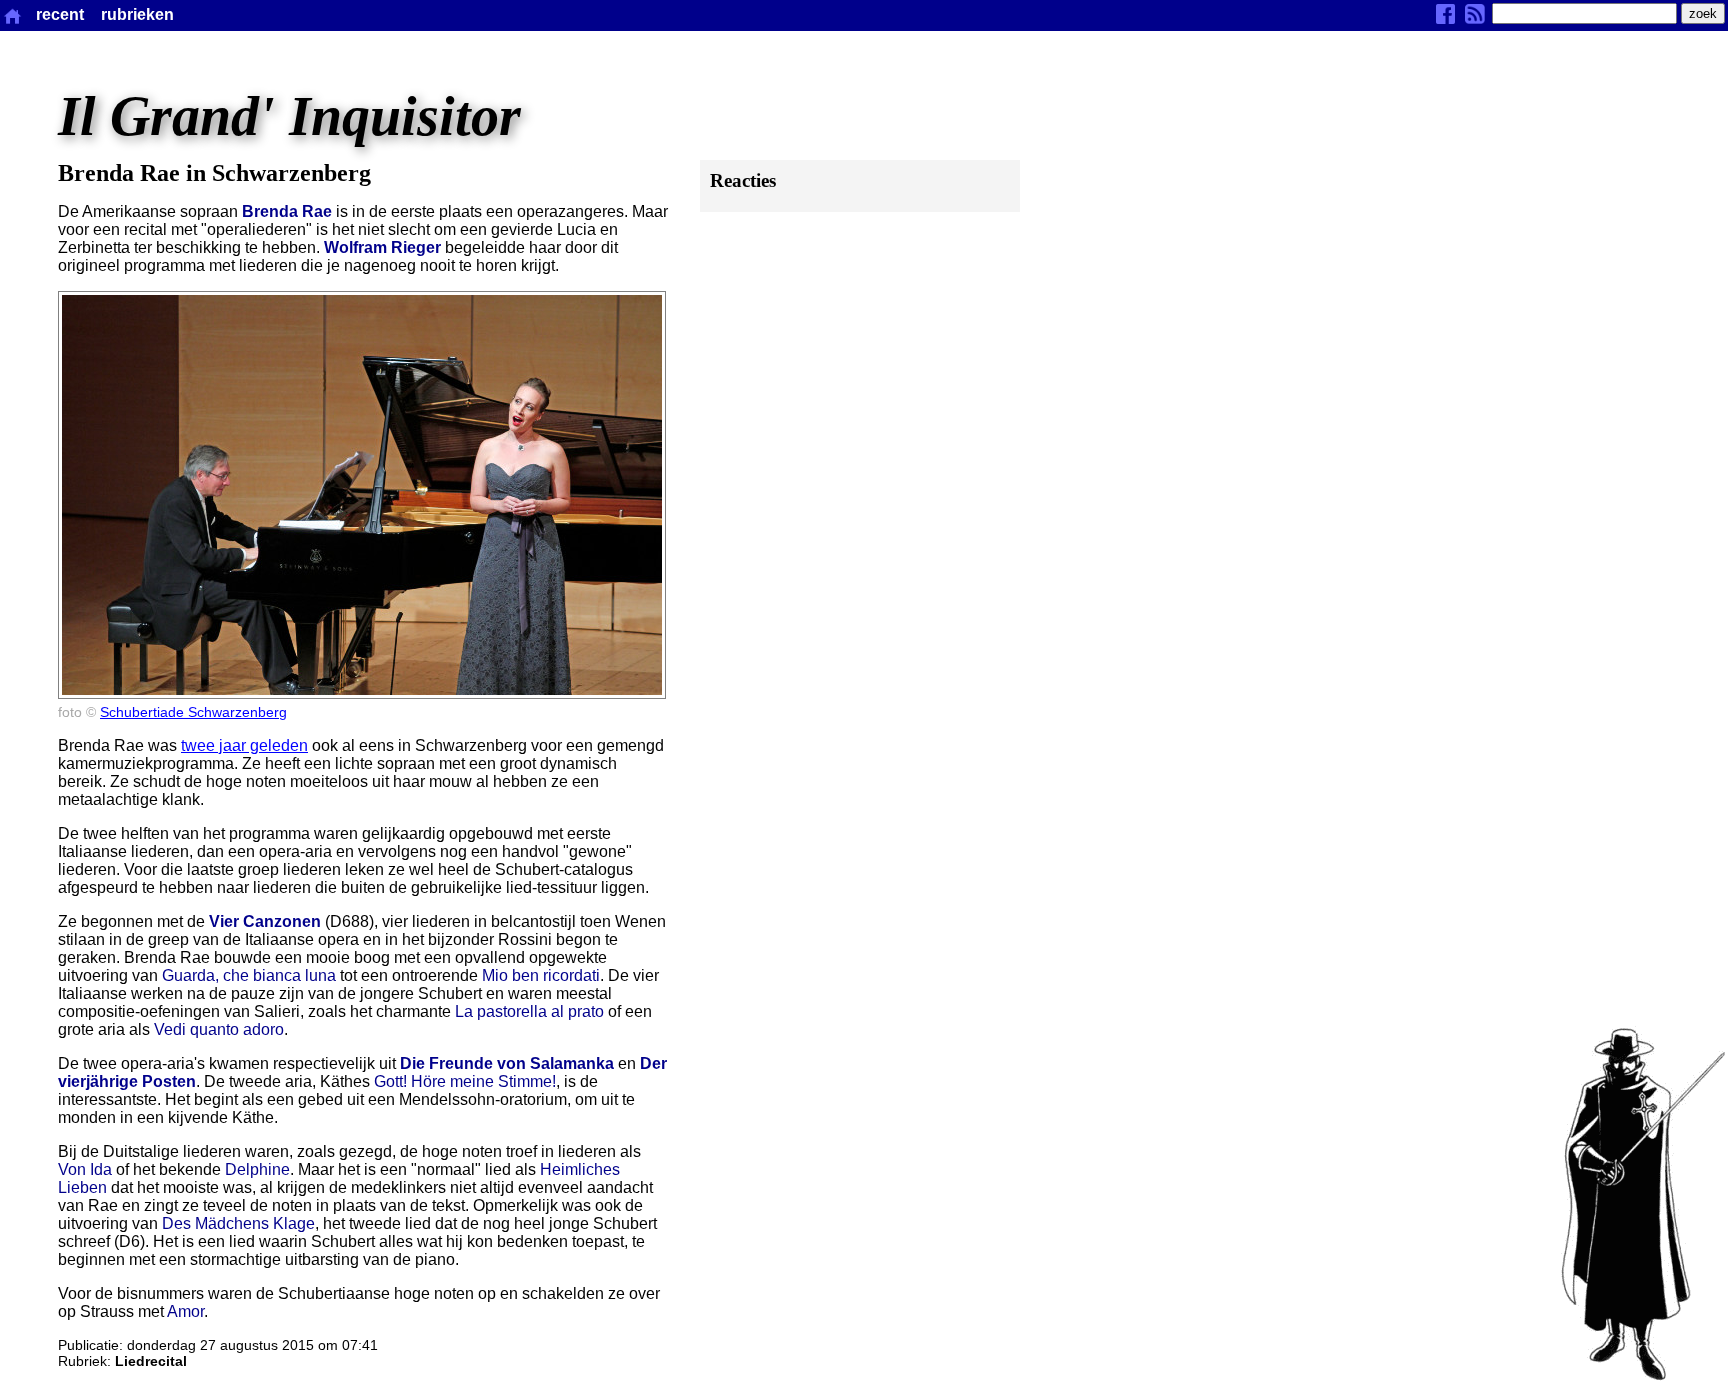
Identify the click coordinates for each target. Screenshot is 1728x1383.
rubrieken (137, 14)
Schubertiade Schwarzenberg (193, 712)
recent (60, 14)
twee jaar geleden (244, 745)
